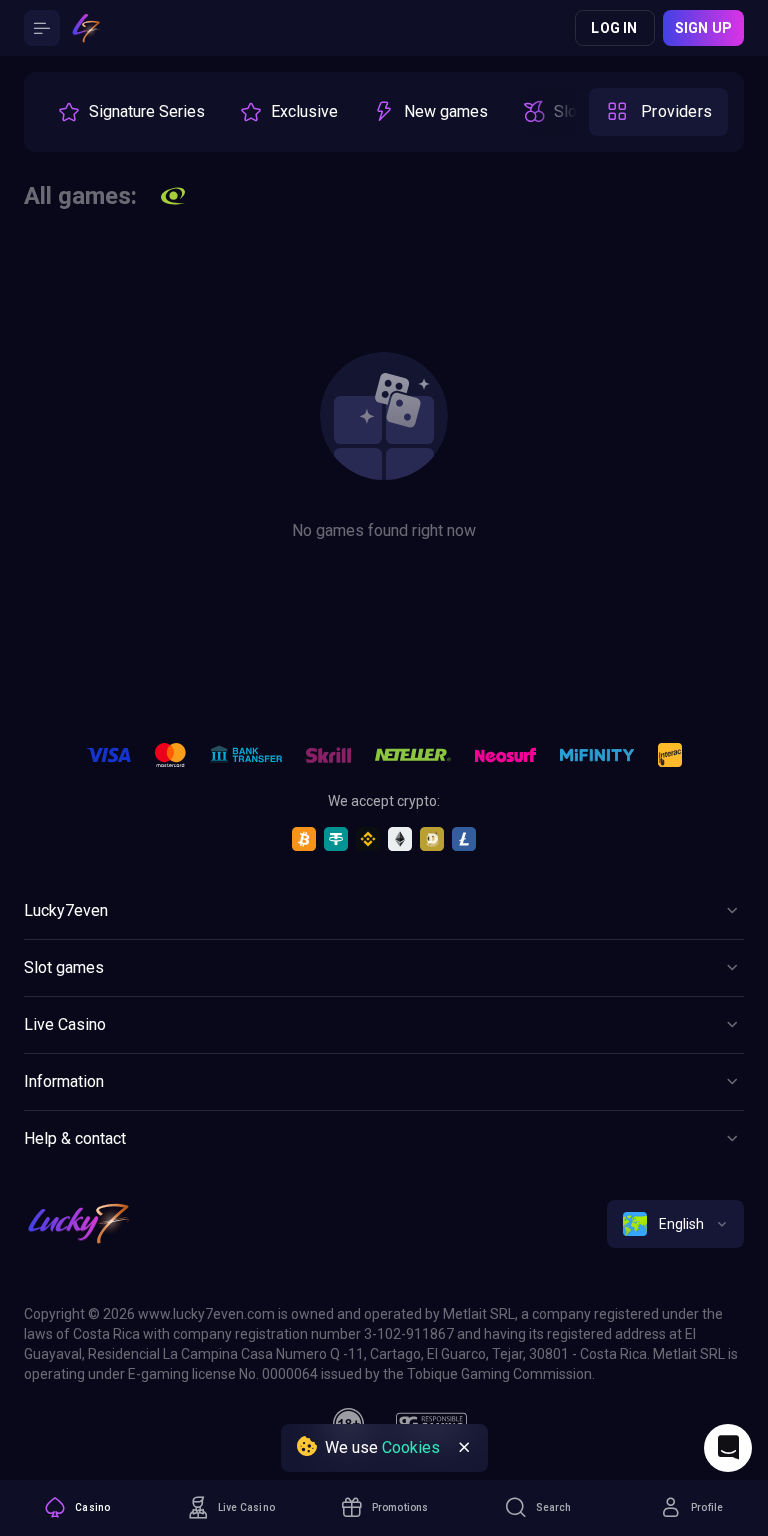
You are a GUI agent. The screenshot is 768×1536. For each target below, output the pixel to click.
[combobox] (675, 1224)
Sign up (703, 28)
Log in (614, 28)
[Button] (42, 28)
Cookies (411, 1447)
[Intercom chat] (728, 1448)
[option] (131, 112)
